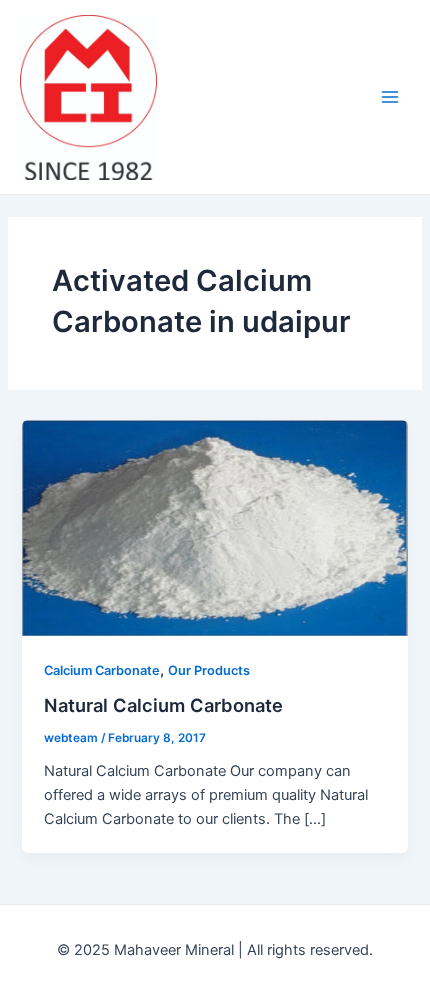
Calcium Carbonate (102, 670)
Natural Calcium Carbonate (163, 705)
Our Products (209, 670)
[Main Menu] (390, 97)
